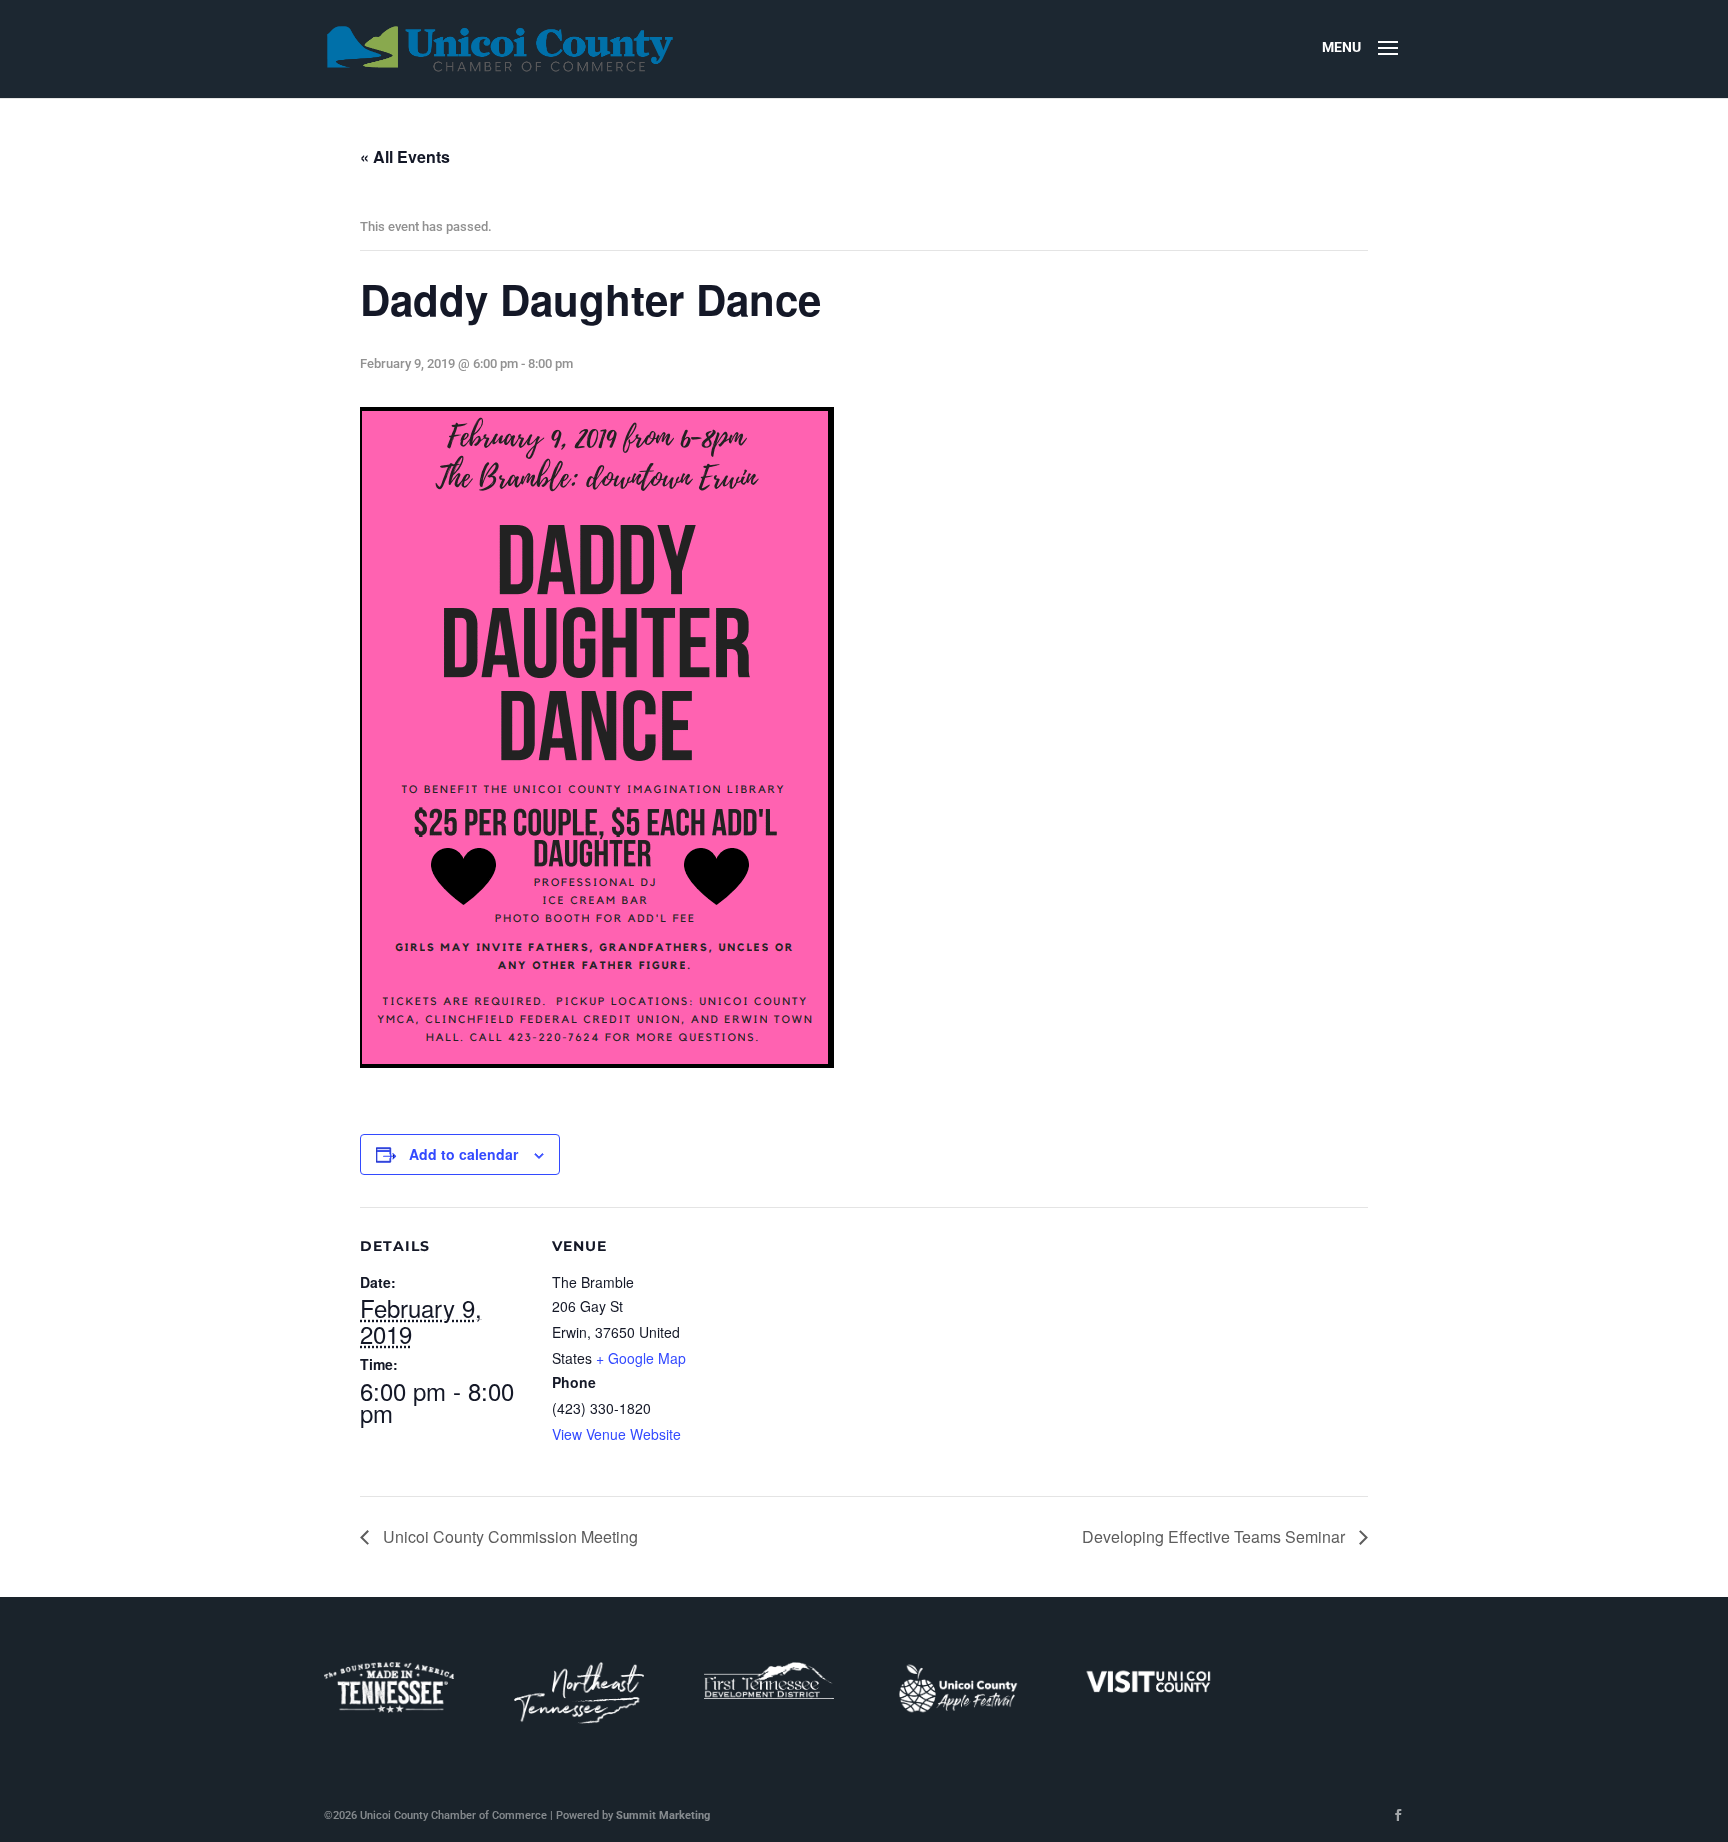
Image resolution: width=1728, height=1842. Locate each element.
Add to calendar (463, 1154)
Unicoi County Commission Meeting (508, 1536)
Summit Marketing (663, 1815)
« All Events (405, 156)
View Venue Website (616, 1434)
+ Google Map (641, 1358)
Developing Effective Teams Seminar (1215, 1536)
